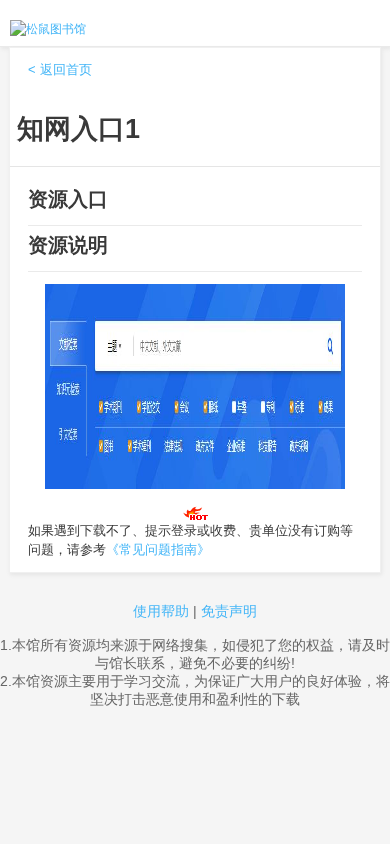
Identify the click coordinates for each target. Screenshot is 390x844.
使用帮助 (161, 611)
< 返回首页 (60, 69)
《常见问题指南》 (158, 549)
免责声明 (229, 611)
